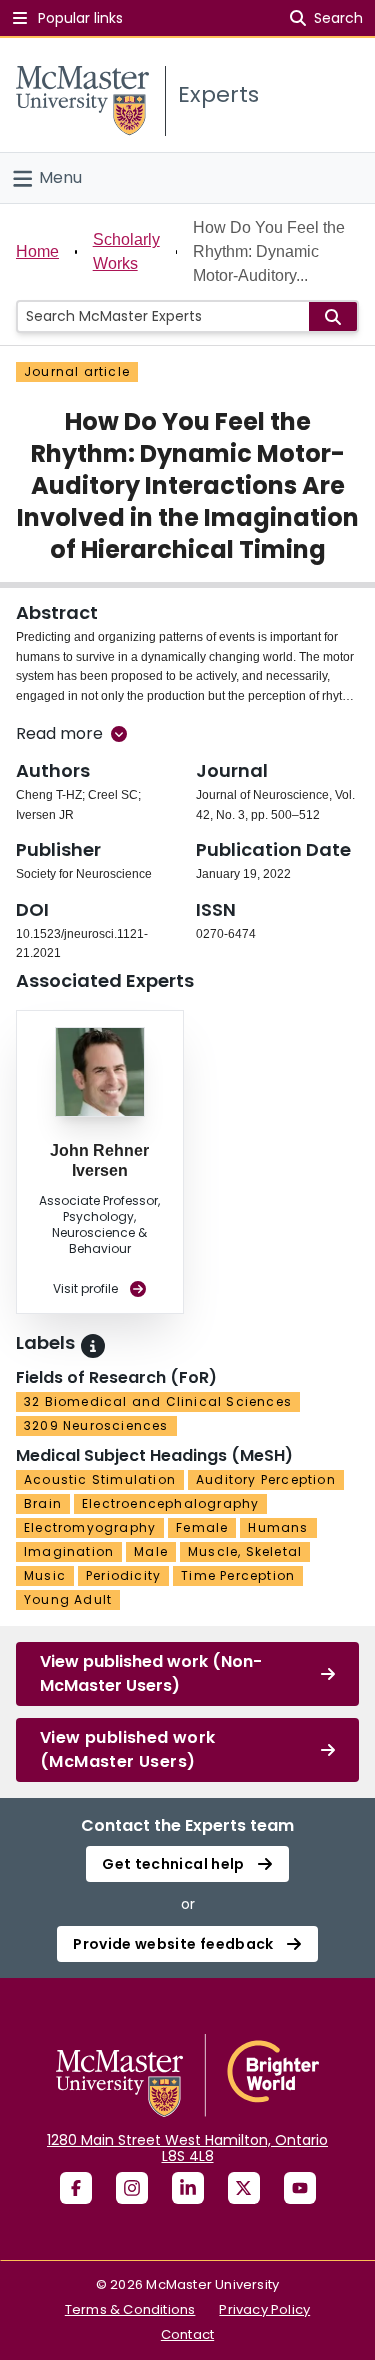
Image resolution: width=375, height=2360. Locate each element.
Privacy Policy (264, 2309)
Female (202, 1527)
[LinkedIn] (188, 2188)
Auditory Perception (266, 1479)
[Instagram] (132, 2188)
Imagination (69, 1551)
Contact (187, 2334)
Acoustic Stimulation (100, 1479)
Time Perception (238, 1575)
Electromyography (90, 1527)
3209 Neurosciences (96, 1425)
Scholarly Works (126, 251)
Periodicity (123, 1575)
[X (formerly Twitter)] (244, 2188)
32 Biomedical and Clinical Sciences (158, 1401)
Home (37, 251)
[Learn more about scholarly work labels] (93, 1346)
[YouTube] (300, 2188)
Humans (278, 1527)
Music (45, 1575)
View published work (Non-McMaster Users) (151, 1673)
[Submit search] (333, 316)
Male (151, 1551)
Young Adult (68, 1599)
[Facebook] (76, 2188)
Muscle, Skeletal (245, 1551)
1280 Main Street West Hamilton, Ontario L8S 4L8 (187, 2148)
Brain (43, 1503)
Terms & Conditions (130, 2309)
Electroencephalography (170, 1503)
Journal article (77, 371)
